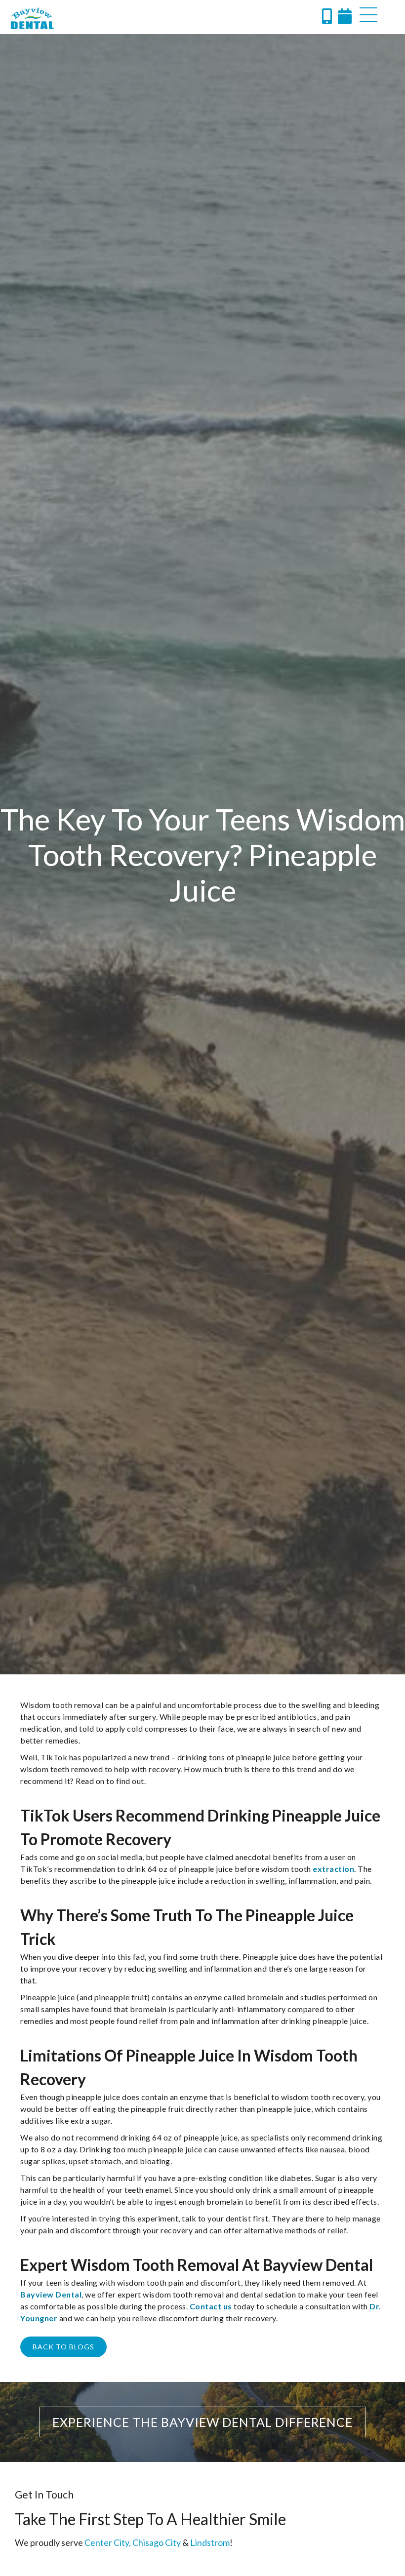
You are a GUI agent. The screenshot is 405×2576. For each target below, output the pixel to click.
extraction (333, 1869)
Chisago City (157, 2542)
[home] (32, 18)
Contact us (211, 2306)
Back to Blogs (63, 2347)
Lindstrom (210, 2542)
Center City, (108, 2542)
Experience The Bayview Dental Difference (202, 2422)
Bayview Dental (51, 2294)
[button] (368, 15)
